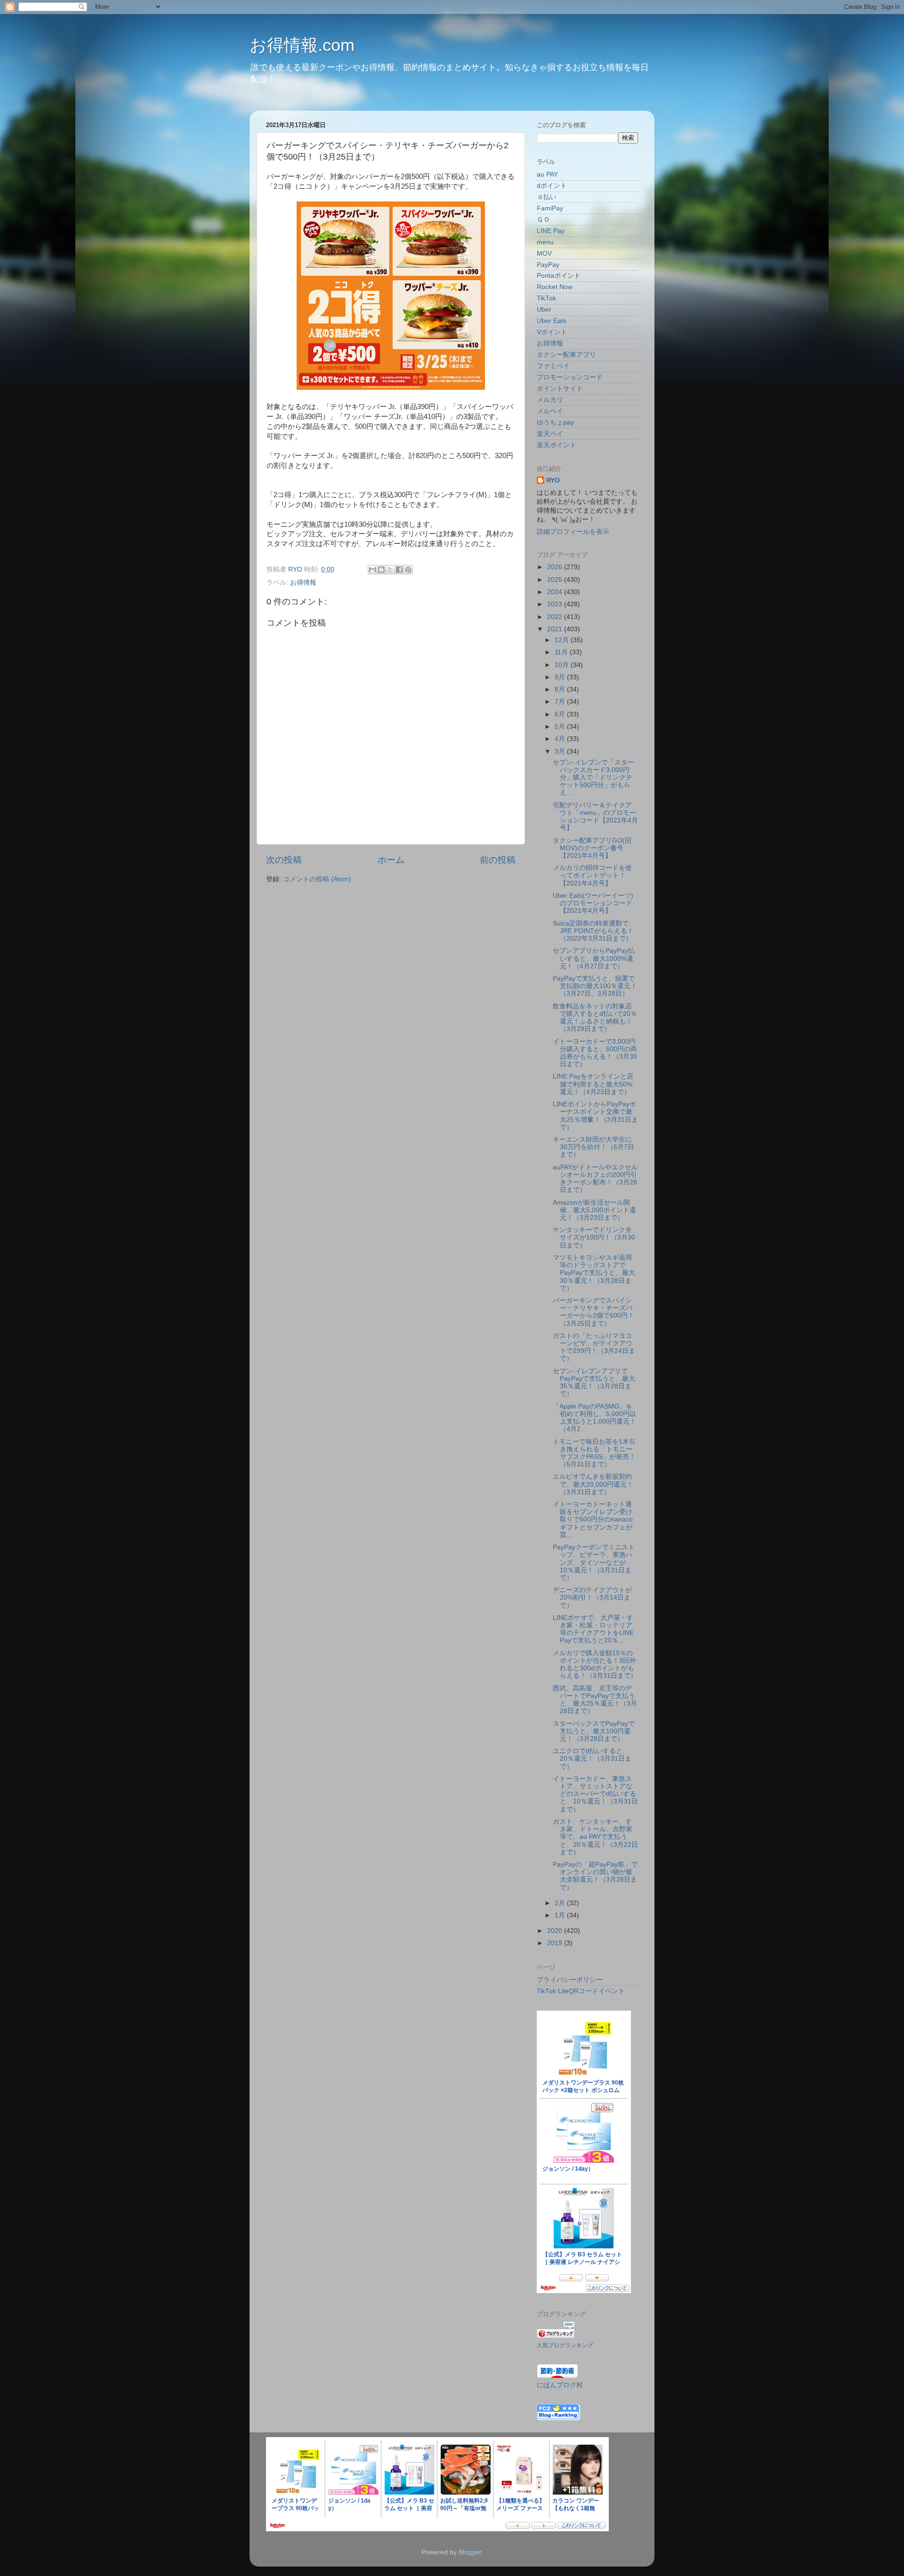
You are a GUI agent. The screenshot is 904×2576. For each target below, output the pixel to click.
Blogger (470, 2552)
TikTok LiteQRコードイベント (581, 1991)
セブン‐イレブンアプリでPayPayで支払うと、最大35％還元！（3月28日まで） (594, 1383)
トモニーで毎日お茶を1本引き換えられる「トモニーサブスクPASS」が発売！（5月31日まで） (594, 1453)
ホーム (391, 860)
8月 (561, 689)
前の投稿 (498, 860)
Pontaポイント (559, 276)
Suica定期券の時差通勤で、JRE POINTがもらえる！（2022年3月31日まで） (594, 931)
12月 (563, 640)
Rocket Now (555, 287)
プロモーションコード (570, 377)
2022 (556, 617)
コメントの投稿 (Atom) (317, 879)
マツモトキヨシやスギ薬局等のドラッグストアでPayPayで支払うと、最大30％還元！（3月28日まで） (594, 1273)
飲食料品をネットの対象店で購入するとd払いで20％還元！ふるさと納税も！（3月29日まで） (595, 1018)
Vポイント (552, 332)
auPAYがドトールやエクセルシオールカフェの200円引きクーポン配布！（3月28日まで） (595, 1179)
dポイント (552, 186)
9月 (561, 677)
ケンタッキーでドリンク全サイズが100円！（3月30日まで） (594, 1237)
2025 (556, 580)
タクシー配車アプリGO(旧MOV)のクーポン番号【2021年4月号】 (592, 848)
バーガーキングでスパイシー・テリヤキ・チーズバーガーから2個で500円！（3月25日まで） (593, 1312)
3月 (561, 752)
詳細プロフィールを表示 (573, 532)
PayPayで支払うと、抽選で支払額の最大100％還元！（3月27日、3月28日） (595, 986)
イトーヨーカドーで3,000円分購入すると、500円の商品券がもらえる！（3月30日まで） (595, 1053)
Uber (544, 310)
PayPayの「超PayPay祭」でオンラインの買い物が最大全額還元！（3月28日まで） (595, 1876)
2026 (556, 567)
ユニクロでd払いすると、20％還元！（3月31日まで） (592, 1759)
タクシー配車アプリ (566, 355)
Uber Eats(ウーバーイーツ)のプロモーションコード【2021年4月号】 (593, 903)
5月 (561, 727)
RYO (553, 480)
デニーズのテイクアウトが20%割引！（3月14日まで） (592, 1598)
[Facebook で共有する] (399, 570)
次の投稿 (284, 860)
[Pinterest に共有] (408, 570)
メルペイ (550, 411)
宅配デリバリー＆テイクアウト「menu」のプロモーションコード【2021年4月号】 (595, 817)
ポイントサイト (560, 389)
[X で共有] (390, 570)
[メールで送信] (372, 570)
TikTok (546, 298)
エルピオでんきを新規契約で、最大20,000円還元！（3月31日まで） (593, 1484)
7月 (561, 702)
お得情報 (303, 583)
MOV (544, 254)
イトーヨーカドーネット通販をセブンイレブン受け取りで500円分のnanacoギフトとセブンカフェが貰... (593, 1520)
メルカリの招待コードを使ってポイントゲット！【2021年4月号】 (592, 875)
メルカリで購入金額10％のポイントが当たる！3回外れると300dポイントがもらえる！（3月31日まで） (595, 1665)
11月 (562, 652)
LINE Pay (551, 231)
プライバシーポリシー (570, 1980)
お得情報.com (302, 45)
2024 (556, 592)
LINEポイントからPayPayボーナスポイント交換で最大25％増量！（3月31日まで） (595, 1116)
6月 (561, 714)
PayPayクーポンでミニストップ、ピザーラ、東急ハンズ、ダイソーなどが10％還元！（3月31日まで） (594, 1562)
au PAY (547, 174)
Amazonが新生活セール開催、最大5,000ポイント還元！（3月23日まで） (594, 1210)
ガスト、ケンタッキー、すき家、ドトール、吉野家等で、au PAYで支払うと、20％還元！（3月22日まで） (595, 1837)
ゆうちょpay (555, 423)
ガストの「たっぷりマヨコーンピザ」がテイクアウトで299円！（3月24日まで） (594, 1347)
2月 (561, 1903)
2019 (556, 1943)
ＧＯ (543, 220)
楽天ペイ (550, 434)
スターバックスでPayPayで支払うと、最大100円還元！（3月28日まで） (594, 1731)
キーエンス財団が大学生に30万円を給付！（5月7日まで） (593, 1147)
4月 (561, 739)
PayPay (548, 265)
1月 (561, 1915)
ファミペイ (553, 366)
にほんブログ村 (560, 2385)
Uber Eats (552, 321)
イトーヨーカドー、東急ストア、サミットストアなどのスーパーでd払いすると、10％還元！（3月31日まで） (595, 1794)
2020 (556, 1931)
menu (545, 242)
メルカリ (550, 400)
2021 (556, 629)
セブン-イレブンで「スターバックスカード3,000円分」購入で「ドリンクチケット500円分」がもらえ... (593, 778)
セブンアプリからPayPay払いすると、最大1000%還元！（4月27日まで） (594, 958)
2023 (556, 604)
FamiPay (550, 208)
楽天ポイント (557, 445)
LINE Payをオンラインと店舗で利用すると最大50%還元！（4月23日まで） (593, 1084)
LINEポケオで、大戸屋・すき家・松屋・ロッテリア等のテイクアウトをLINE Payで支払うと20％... (593, 1629)
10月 (563, 665)
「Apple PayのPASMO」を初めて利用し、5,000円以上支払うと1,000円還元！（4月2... (594, 1418)
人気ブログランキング (565, 2345)
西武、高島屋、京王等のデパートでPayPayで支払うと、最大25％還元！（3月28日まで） (595, 1700)
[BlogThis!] (381, 570)
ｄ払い (547, 197)
